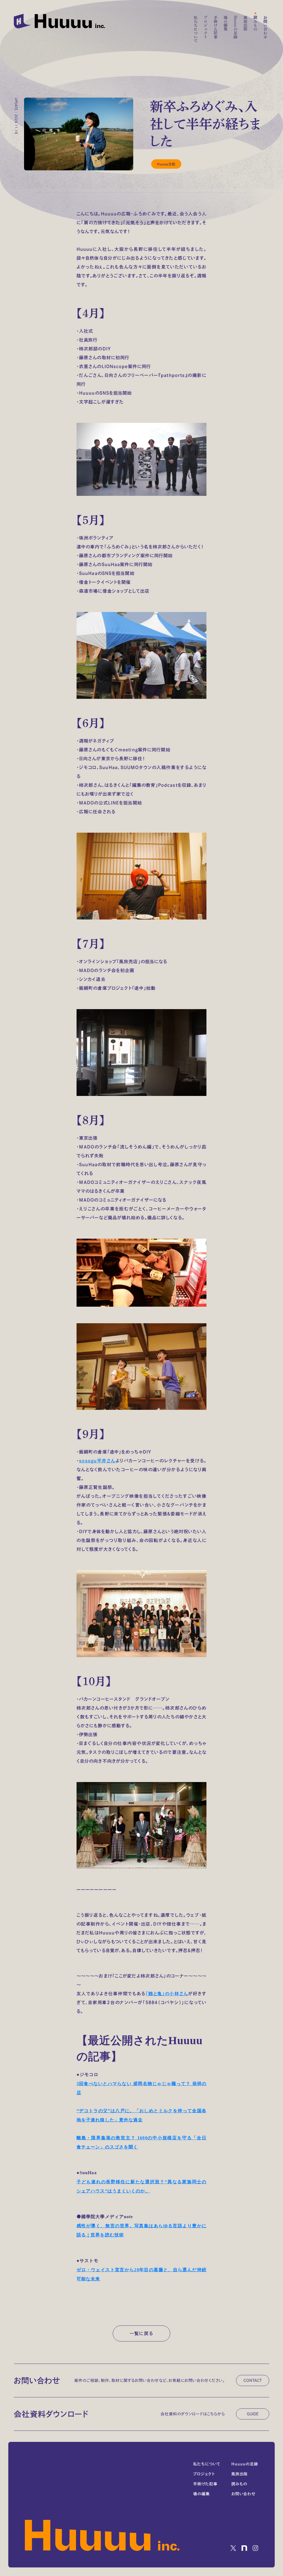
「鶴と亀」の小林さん (167, 1994)
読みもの (255, 23)
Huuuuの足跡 (235, 27)
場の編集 (226, 23)
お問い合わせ (265, 27)
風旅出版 (245, 23)
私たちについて (196, 29)
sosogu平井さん (97, 1461)
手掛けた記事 (216, 27)
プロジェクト (206, 27)
